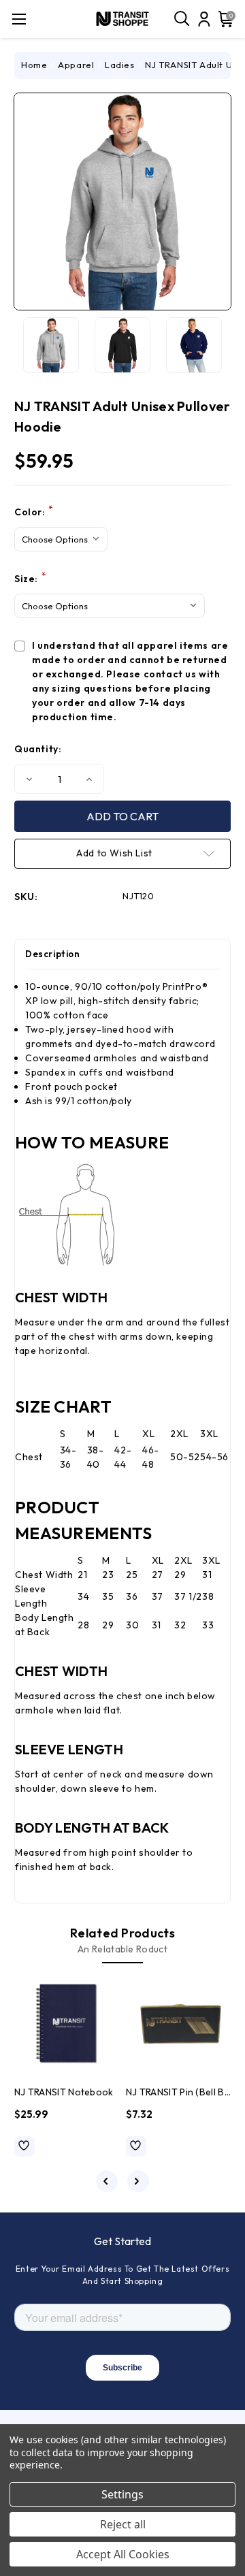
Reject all (123, 2524)
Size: (30, 578)
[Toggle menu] (19, 19)
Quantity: (38, 749)
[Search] (182, 19)
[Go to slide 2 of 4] (138, 2181)
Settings (122, 2494)
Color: (34, 512)
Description (53, 954)
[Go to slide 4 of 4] (107, 2181)
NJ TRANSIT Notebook (64, 2092)
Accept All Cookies (123, 2554)
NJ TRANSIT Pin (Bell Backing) (178, 2092)
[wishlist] (24, 2146)
